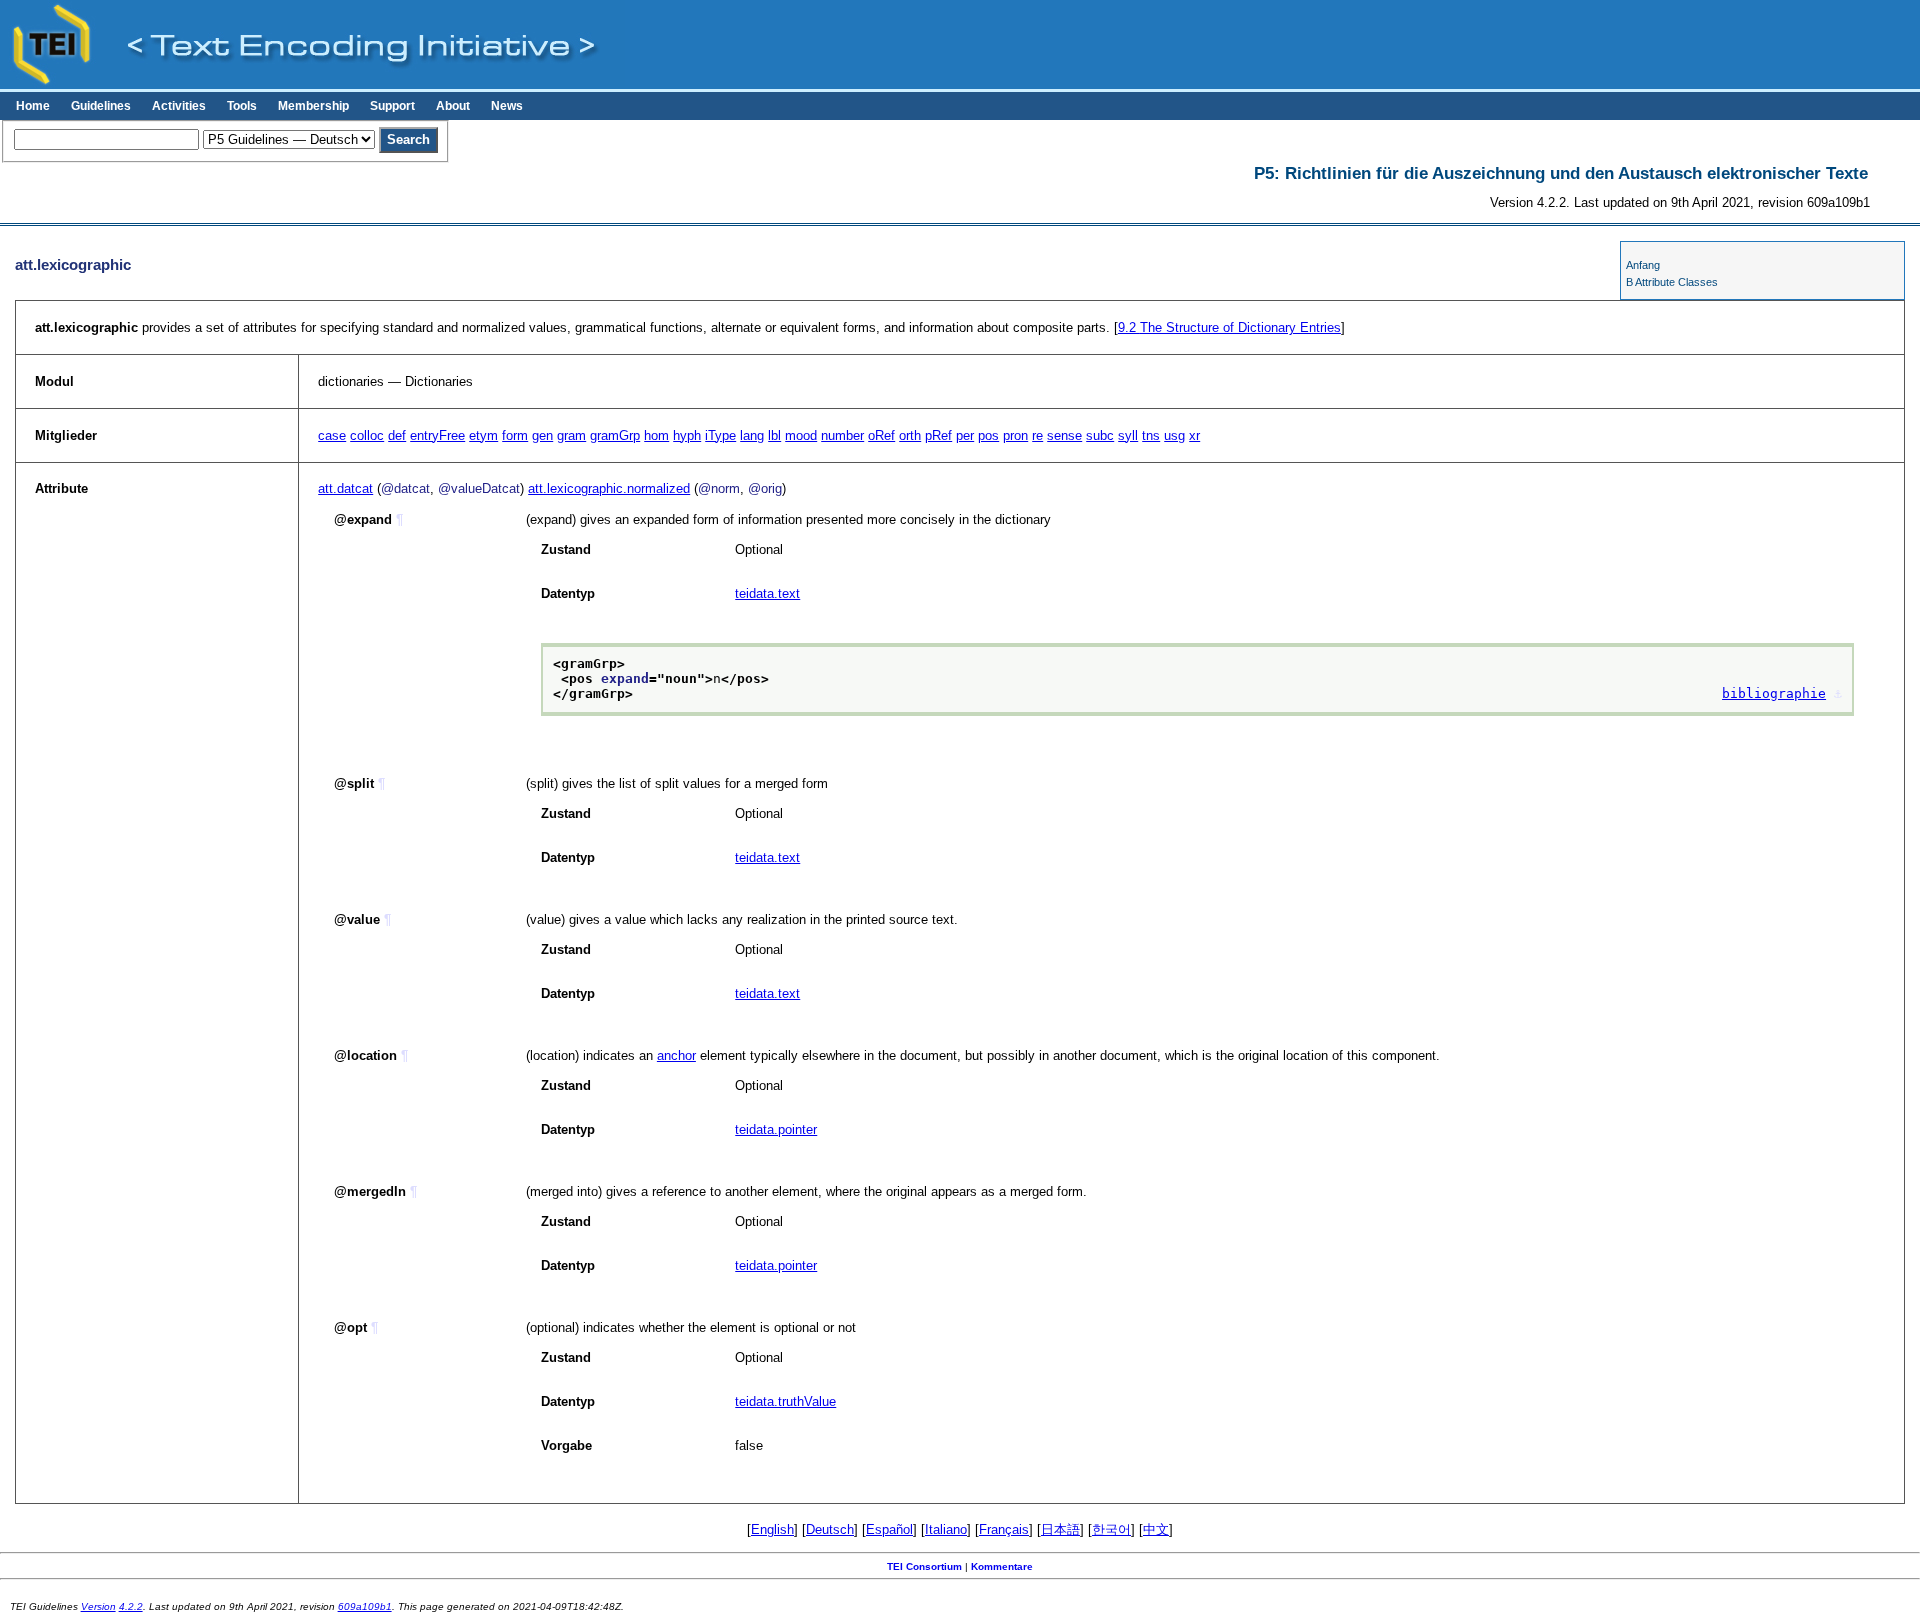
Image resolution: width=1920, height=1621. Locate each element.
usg (1174, 435)
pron (1015, 435)
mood (801, 435)
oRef (881, 435)
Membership (313, 106)
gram (571, 435)
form (515, 435)
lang (752, 435)
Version (98, 1606)
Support (392, 106)
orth (910, 435)
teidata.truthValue (785, 1401)
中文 (1156, 1529)
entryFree (437, 435)
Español (889, 1529)
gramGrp (615, 435)
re (1037, 435)
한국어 (1111, 1529)
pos (988, 435)
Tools (242, 106)
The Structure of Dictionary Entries (1229, 327)
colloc (367, 435)
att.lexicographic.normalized (609, 488)
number (842, 435)
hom (656, 435)
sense (1064, 435)
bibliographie (1774, 693)
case (332, 435)
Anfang (1643, 265)
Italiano (946, 1529)
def (397, 435)
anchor (676, 1055)
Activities (179, 106)
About (453, 106)
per (965, 435)
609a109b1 (365, 1606)
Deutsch (830, 1529)
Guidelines (101, 106)
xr (1194, 435)
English (772, 1529)
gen (542, 435)
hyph (687, 435)
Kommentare (1002, 1566)
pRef (938, 435)
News (507, 106)
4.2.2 (131, 1606)
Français (1004, 1529)
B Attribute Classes (1672, 282)
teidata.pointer (776, 1129)
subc (1100, 435)
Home (33, 106)
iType (720, 435)
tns (1151, 435)
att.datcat (345, 488)
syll (1128, 435)
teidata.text (767, 593)
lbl (774, 435)
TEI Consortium (924, 1566)
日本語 (1060, 1529)
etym (483, 435)
